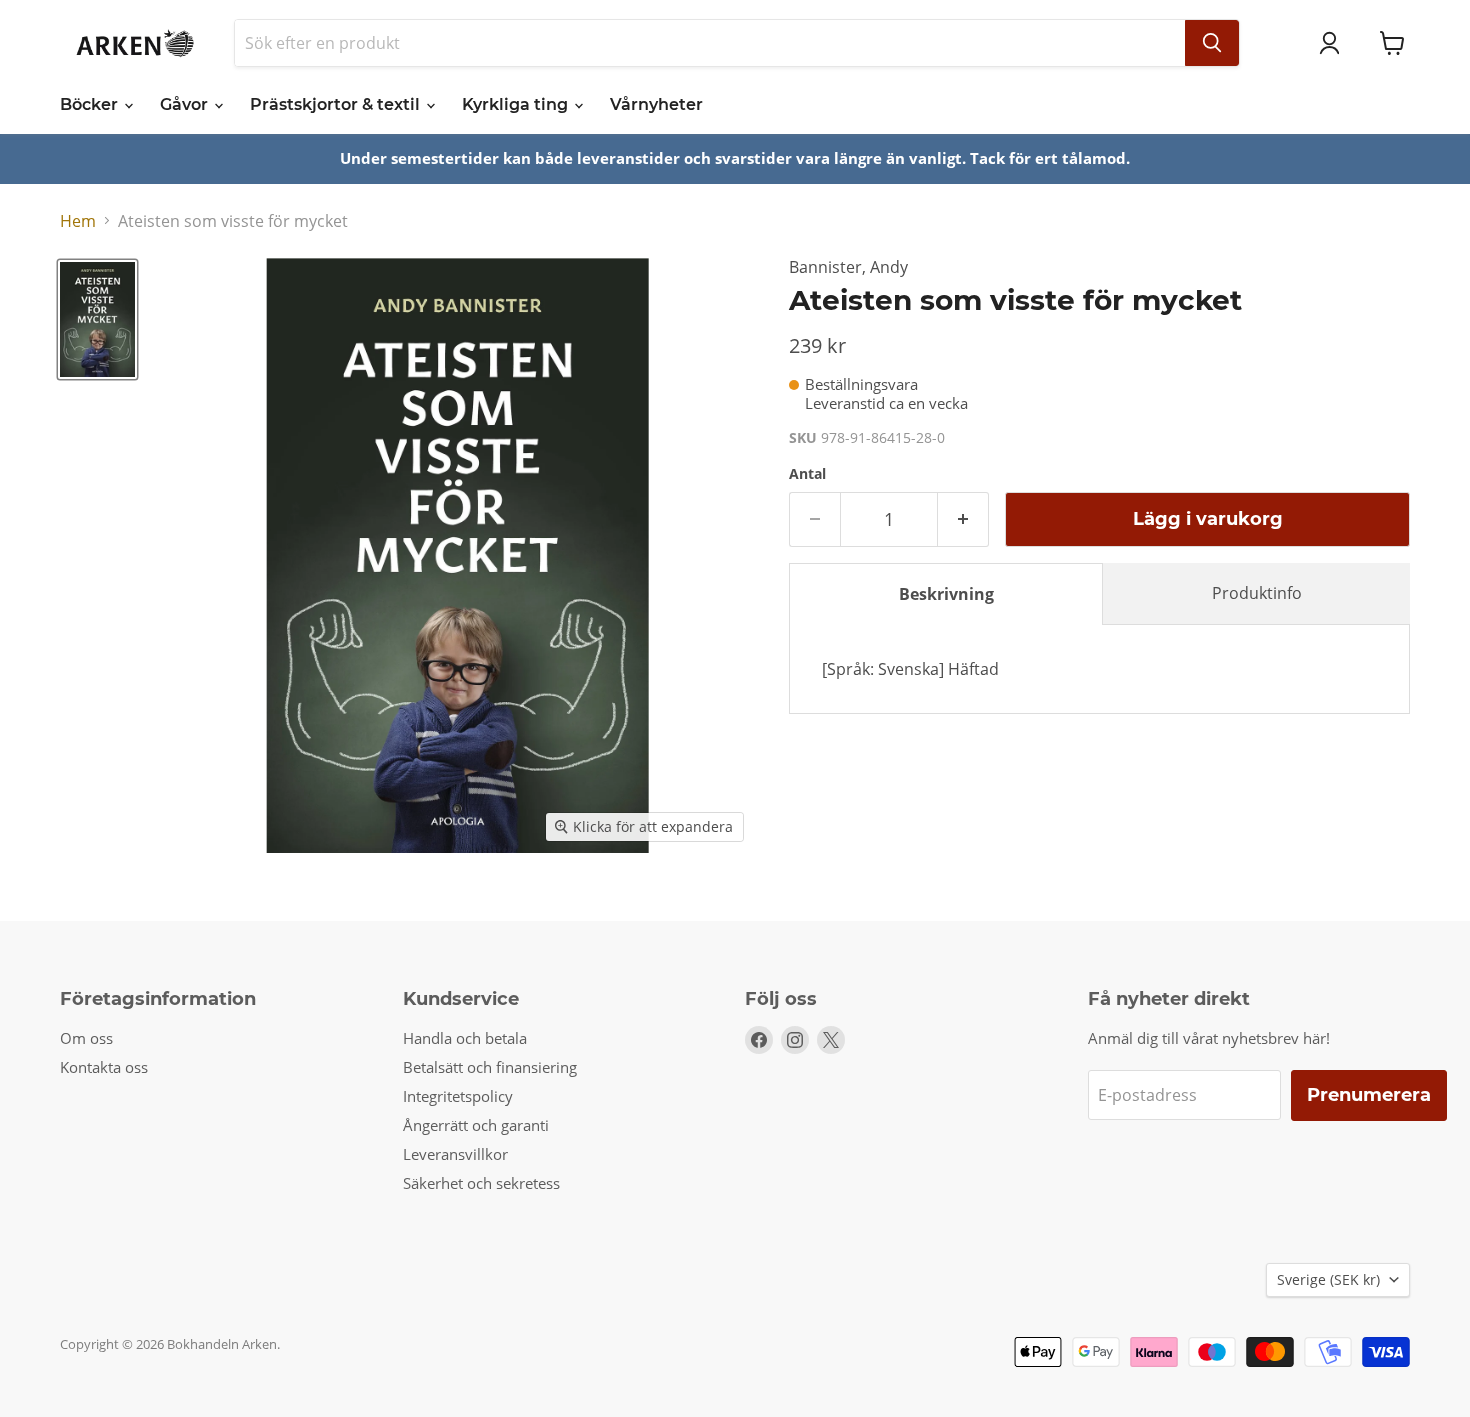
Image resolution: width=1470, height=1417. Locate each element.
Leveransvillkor (455, 1154)
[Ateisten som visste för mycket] (97, 319)
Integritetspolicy (458, 1096)
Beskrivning (946, 594)
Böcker (91, 104)
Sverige (1328, 1279)
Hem (78, 221)
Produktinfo (1257, 593)
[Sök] (1212, 43)
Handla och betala (465, 1038)
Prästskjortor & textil (337, 104)
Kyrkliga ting (517, 104)
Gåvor (186, 104)
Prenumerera (1369, 1095)
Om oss (86, 1038)
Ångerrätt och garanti (476, 1125)
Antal (807, 474)
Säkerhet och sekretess (481, 1183)
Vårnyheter (656, 104)
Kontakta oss (104, 1067)
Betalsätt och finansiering (490, 1067)
